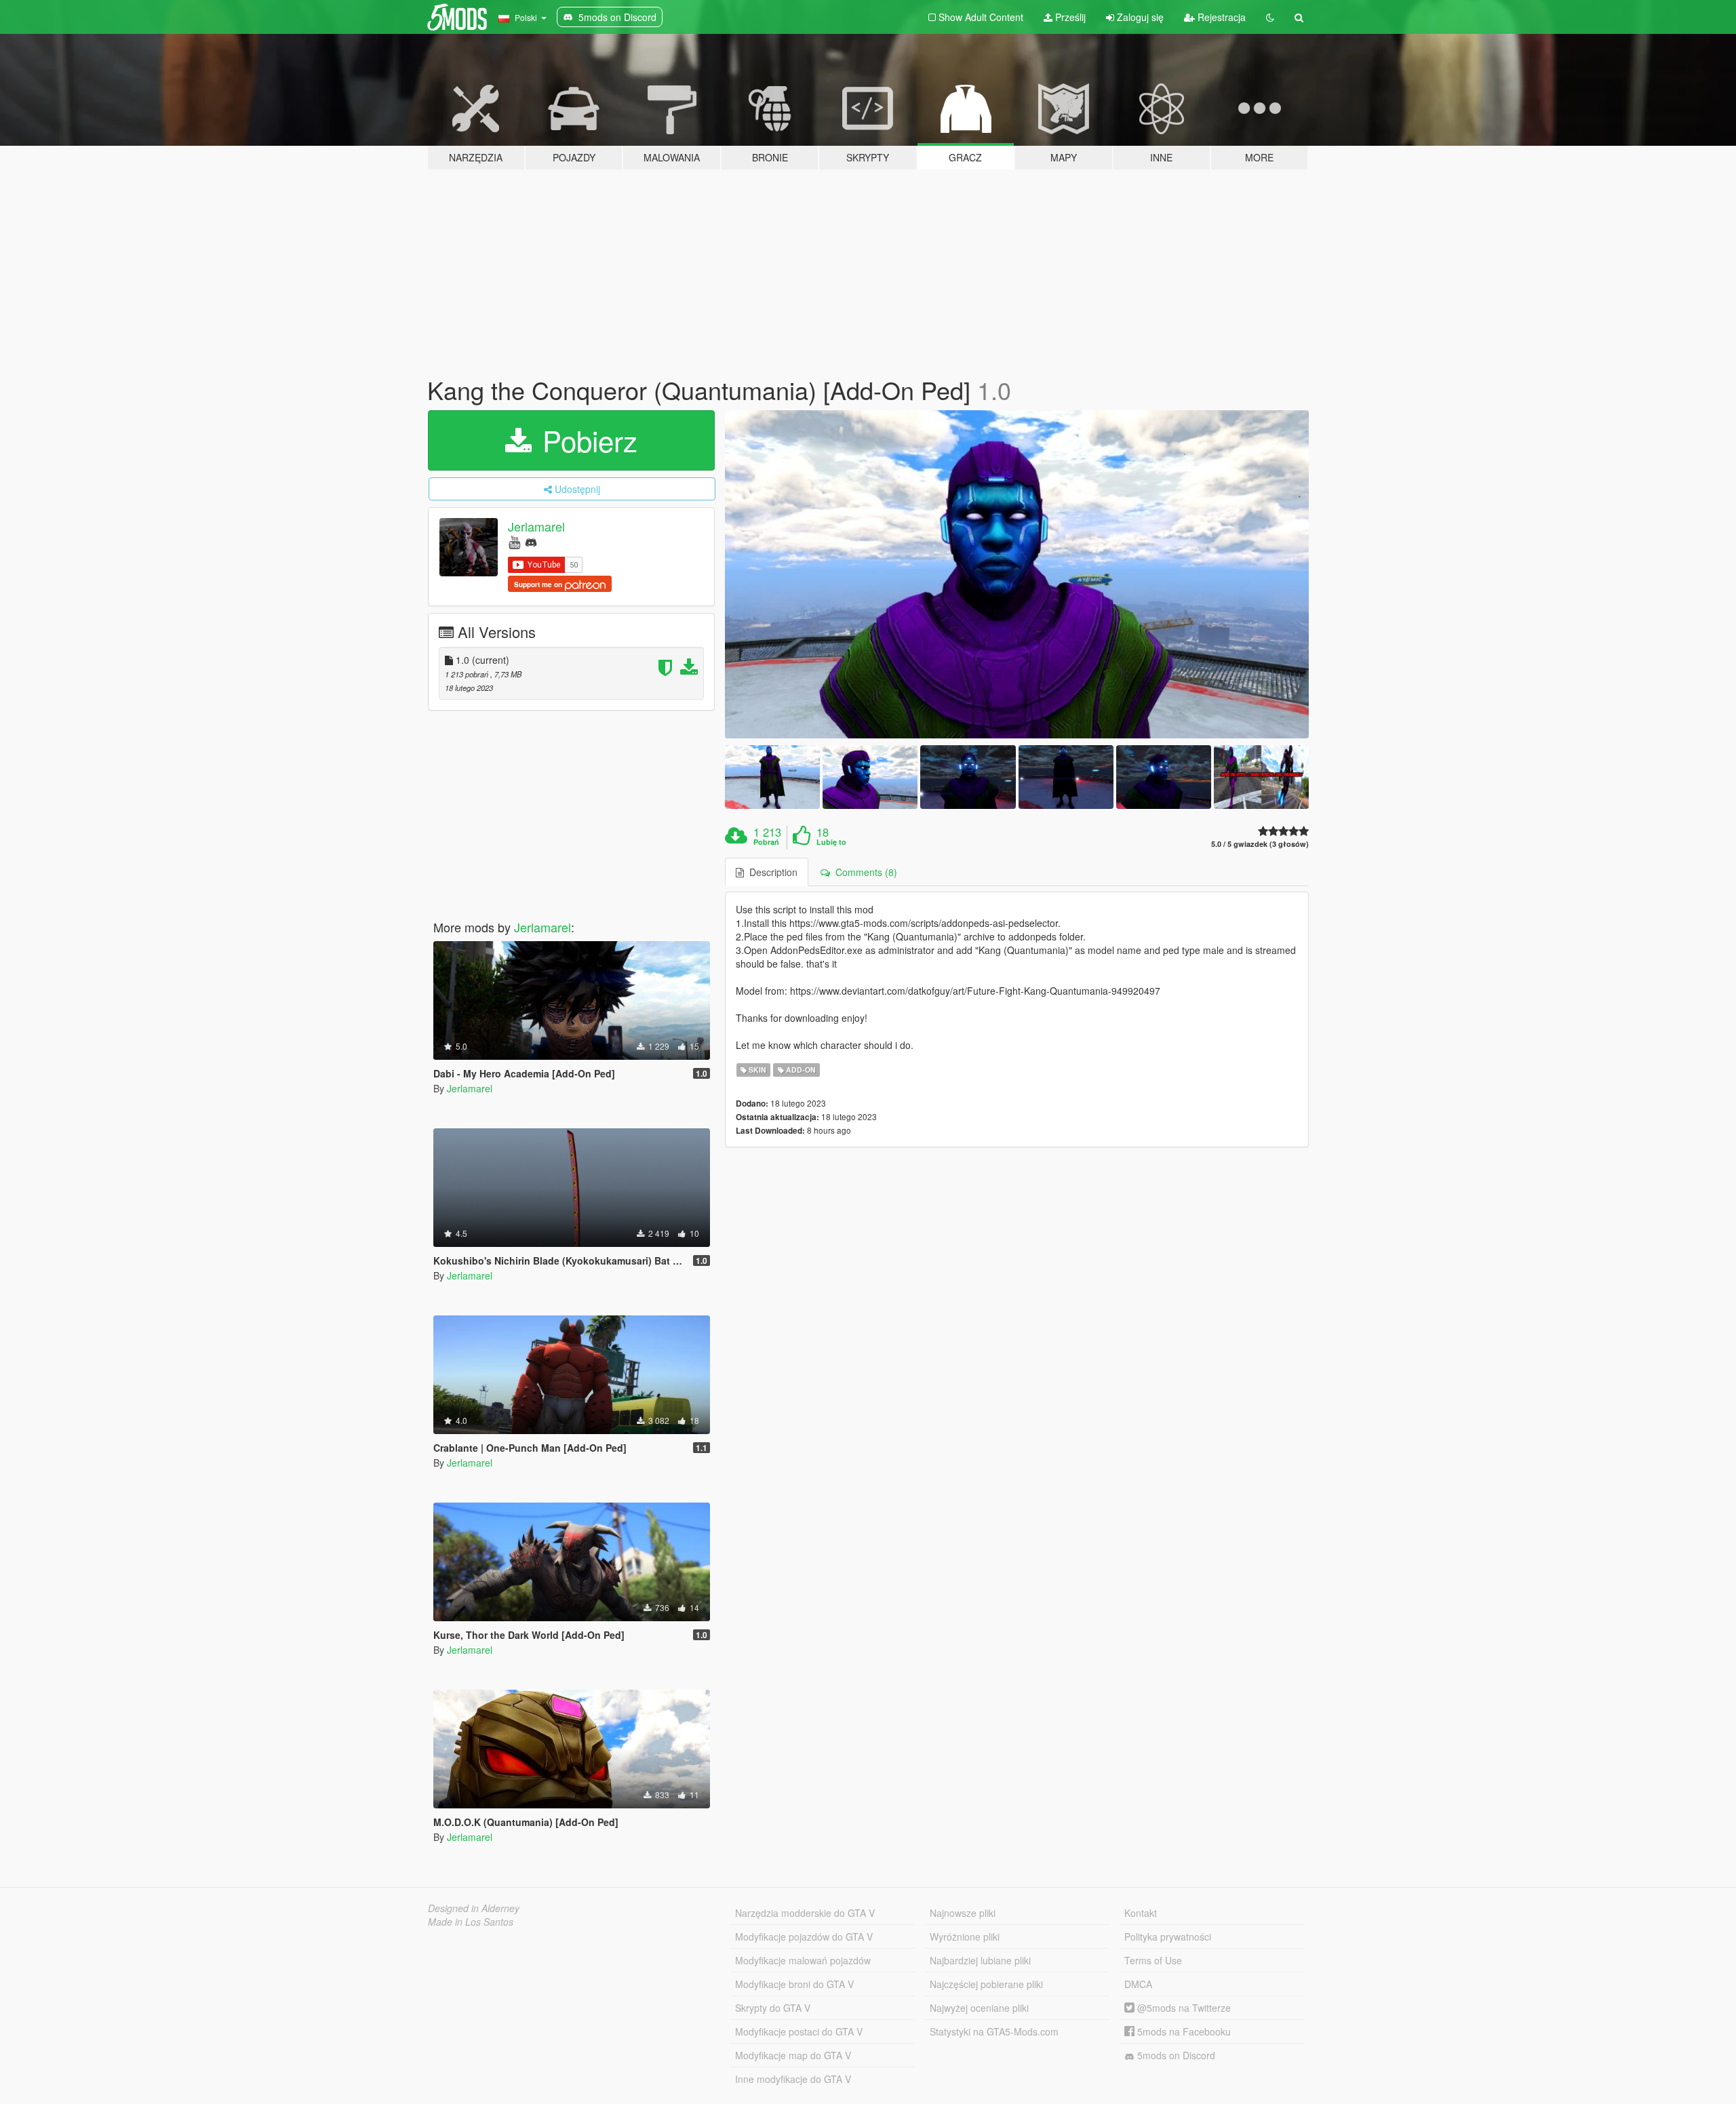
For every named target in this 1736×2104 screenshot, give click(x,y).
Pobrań (766, 842)
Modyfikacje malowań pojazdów (803, 1960)
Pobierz (586, 440)
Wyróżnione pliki (965, 1937)
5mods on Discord (1175, 2055)
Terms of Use (1153, 1960)
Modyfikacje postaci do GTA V (799, 2031)
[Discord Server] (531, 541)
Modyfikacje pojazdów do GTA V (804, 1937)
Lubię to (831, 842)
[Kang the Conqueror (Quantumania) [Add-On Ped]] (1017, 575)
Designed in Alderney (474, 1908)
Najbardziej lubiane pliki (980, 1960)
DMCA (1138, 1984)
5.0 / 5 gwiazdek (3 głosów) (1260, 844)
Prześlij (1069, 17)
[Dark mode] (1270, 17)
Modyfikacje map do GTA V (793, 2055)
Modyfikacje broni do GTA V (794, 1984)
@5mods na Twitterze (1183, 2008)
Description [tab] (771, 872)
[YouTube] (514, 541)
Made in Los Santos (471, 1922)
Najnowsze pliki (963, 1913)
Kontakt (1141, 1913)
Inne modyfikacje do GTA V (793, 2079)
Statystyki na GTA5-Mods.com (994, 2031)
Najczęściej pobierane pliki (986, 1984)
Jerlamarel (536, 526)
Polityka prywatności (1168, 1937)
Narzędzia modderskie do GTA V (805, 1913)
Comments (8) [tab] (864, 872)
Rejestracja (1220, 17)
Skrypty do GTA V (773, 2008)
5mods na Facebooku (1183, 2031)
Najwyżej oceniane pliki (979, 2008)
